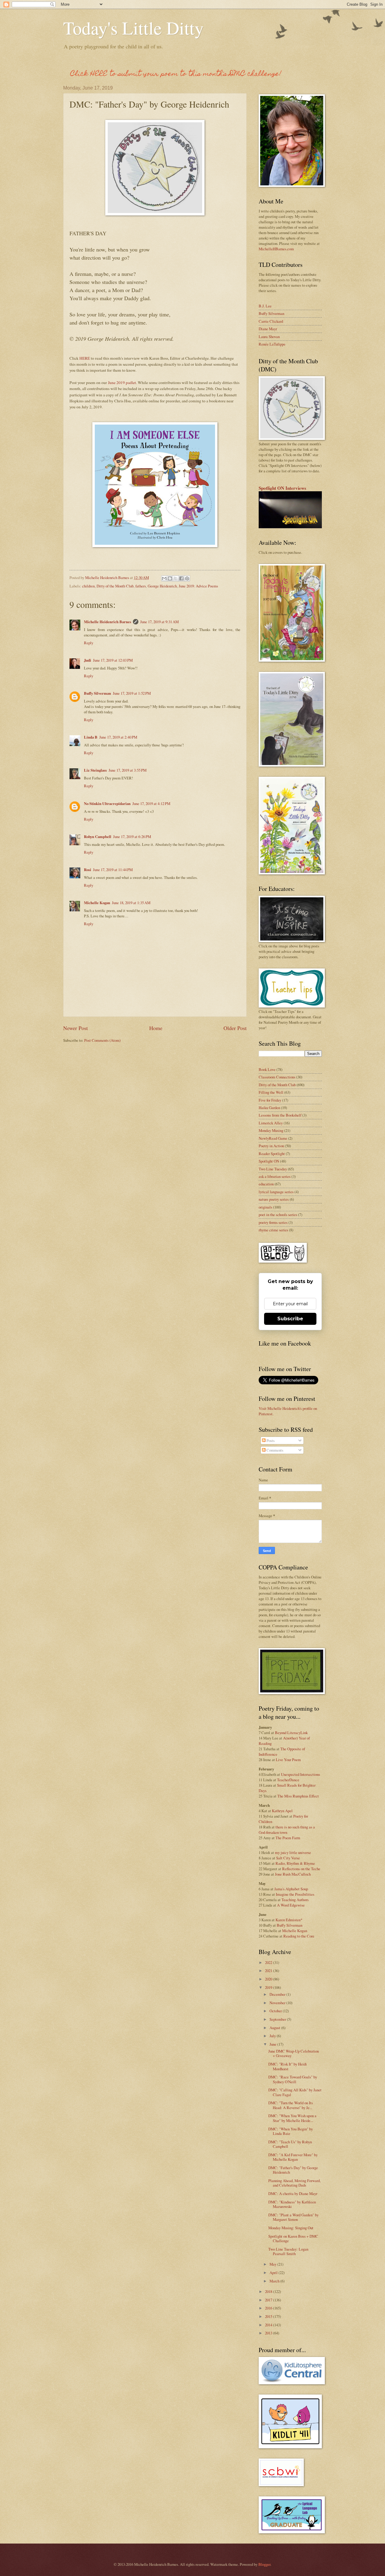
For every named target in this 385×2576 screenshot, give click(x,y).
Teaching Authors (295, 1900)
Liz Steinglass (95, 770)
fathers (141, 586)
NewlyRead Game (273, 1138)
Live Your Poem (288, 1760)
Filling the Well (271, 1092)
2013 (269, 2333)
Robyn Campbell (98, 837)
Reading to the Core (299, 1936)
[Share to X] (176, 578)
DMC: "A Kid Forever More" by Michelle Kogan (293, 2157)
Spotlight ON (269, 1161)
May (273, 2264)
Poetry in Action (271, 1146)
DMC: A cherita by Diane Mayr (293, 2193)
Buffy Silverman (97, 693)
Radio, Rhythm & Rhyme (295, 1863)
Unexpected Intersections (300, 1774)
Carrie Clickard (271, 321)
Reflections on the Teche (301, 1869)
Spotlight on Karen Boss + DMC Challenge (293, 2238)
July (273, 2036)
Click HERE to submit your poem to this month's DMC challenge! (176, 74)
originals (265, 1207)
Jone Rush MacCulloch (293, 1874)
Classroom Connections (277, 1077)
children (88, 586)
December (278, 1994)
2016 (269, 2308)
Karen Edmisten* (289, 1920)
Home (156, 1028)
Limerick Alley (271, 1123)
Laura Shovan (269, 337)
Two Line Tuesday (273, 1169)
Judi (88, 660)
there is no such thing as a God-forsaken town (287, 1830)
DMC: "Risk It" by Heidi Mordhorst (288, 2066)
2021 (269, 1971)
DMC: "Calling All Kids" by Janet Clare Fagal (295, 2092)
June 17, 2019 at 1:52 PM (132, 693)
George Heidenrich (162, 586)
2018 (269, 2291)
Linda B (91, 737)
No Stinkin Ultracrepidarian (107, 803)
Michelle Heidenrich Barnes (108, 622)
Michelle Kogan (97, 903)
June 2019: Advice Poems (198, 586)
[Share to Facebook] (181, 578)
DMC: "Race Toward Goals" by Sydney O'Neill (293, 2079)
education (266, 1184)
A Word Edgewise (291, 1905)
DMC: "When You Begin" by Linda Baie (291, 2131)
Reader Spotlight (272, 1154)
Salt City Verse (288, 1858)
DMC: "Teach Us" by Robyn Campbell (290, 2144)
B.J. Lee (265, 306)
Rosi (88, 870)
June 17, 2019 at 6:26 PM (132, 837)
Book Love (267, 1069)
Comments (274, 1450)
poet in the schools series (278, 1215)
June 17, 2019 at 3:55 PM (128, 770)
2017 (269, 2300)
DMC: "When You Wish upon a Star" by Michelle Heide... (292, 2118)
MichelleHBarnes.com (276, 249)
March (275, 2281)
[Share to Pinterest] (187, 578)
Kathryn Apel (282, 1811)
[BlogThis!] (170, 578)
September (278, 2019)
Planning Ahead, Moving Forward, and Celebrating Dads (294, 2183)
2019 (269, 1987)
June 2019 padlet (122, 383)
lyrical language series (276, 1192)
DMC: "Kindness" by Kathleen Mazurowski (292, 2204)
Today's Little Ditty (133, 28)
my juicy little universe (293, 1852)
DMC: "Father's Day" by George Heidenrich (293, 2170)
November (278, 2003)
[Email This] (164, 578)
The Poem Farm (288, 1838)
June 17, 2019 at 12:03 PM (113, 660)
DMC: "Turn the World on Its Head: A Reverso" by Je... (291, 2105)
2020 (269, 1979)
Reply (89, 643)
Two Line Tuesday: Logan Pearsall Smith (288, 2251)
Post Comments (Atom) (102, 1040)
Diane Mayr (268, 329)
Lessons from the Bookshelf (280, 1115)
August (275, 2028)
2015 (269, 2316)
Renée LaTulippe (272, 344)
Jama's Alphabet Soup (291, 1889)
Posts (270, 1440)
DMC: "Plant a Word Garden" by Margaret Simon (293, 2217)
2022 (269, 1962)
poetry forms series (273, 1222)
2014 (269, 2325)
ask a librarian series (275, 1176)
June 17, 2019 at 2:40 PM (118, 737)
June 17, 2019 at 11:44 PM (113, 870)
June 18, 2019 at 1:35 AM (131, 903)
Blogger (264, 2564)
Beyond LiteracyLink (291, 1733)
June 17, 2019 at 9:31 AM (159, 622)
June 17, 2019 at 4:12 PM (151, 803)
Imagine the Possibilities (295, 1894)
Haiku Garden (269, 1108)
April (274, 2273)
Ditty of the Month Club (115, 586)
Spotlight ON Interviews (282, 488)
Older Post (235, 1028)
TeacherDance (288, 1780)
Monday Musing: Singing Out (291, 2228)
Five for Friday (270, 1100)
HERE (85, 358)
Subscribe (290, 1319)
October (276, 2011)
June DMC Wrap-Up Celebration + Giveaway (294, 2053)
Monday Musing (271, 1130)
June (273, 2044)
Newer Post (75, 1028)
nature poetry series (274, 1199)
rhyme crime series (273, 1230)
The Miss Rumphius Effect (298, 1796)
